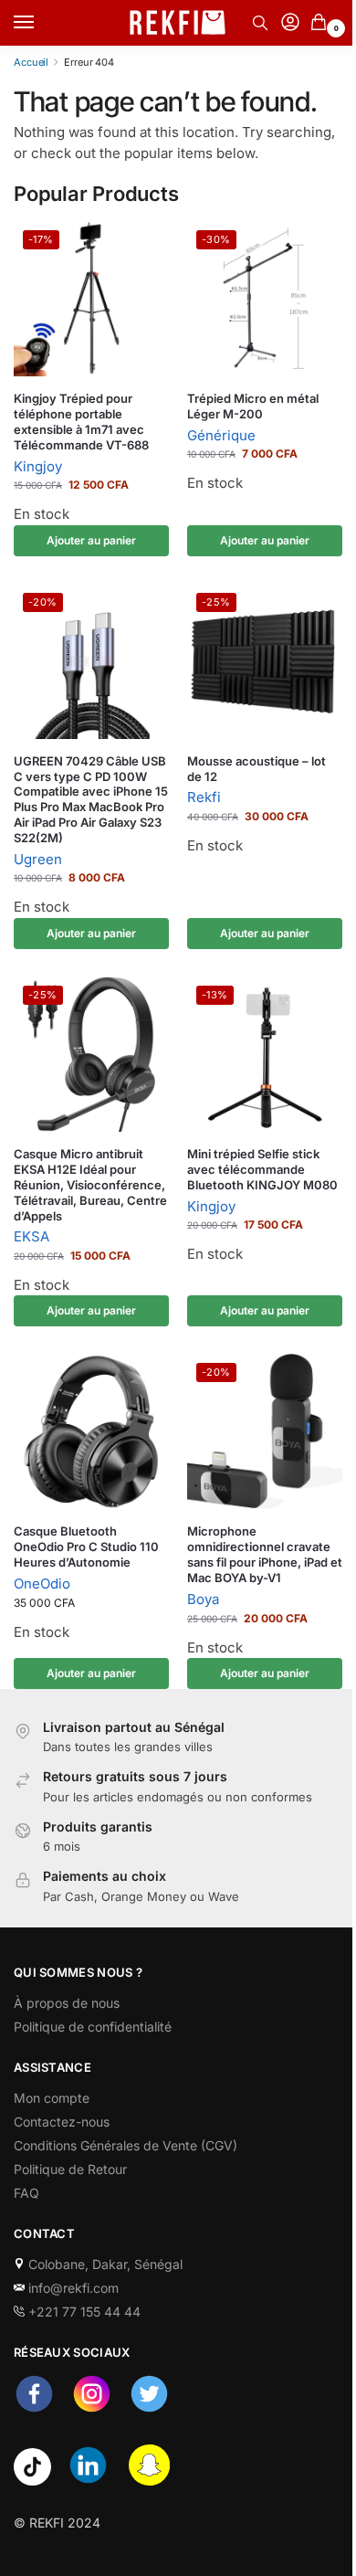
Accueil (31, 62)
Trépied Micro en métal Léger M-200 (253, 406)
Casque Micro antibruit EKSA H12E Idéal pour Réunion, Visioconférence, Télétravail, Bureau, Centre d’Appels (90, 1185)
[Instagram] (92, 2409)
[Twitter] (149, 2409)
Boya (203, 1599)
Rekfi (204, 797)
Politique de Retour (70, 2169)
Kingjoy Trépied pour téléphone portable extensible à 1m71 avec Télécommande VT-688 (81, 422)
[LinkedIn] (88, 2481)
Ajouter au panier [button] (91, 540)
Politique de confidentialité (93, 2027)
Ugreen (38, 859)
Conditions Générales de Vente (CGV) (126, 2145)
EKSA (31, 1236)
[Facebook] (34, 2409)
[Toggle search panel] (260, 23)
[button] (322, 23)
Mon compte (52, 2098)
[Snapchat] (149, 2481)
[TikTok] (32, 2481)
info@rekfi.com (72, 2288)
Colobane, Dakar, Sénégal (104, 2264)
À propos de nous (67, 2003)
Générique (221, 435)
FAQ (26, 2193)
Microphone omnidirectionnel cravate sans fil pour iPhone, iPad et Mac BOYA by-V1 (265, 1554)
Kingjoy (38, 466)
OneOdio (42, 1584)
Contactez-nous (62, 2122)
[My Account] (290, 23)
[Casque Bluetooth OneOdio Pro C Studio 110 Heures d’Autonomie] (91, 1431)
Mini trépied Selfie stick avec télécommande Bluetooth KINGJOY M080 (262, 1169)
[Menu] (41, 23)
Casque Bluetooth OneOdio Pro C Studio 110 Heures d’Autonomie (86, 1547)
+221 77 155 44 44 (83, 2312)
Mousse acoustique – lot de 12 (257, 769)
